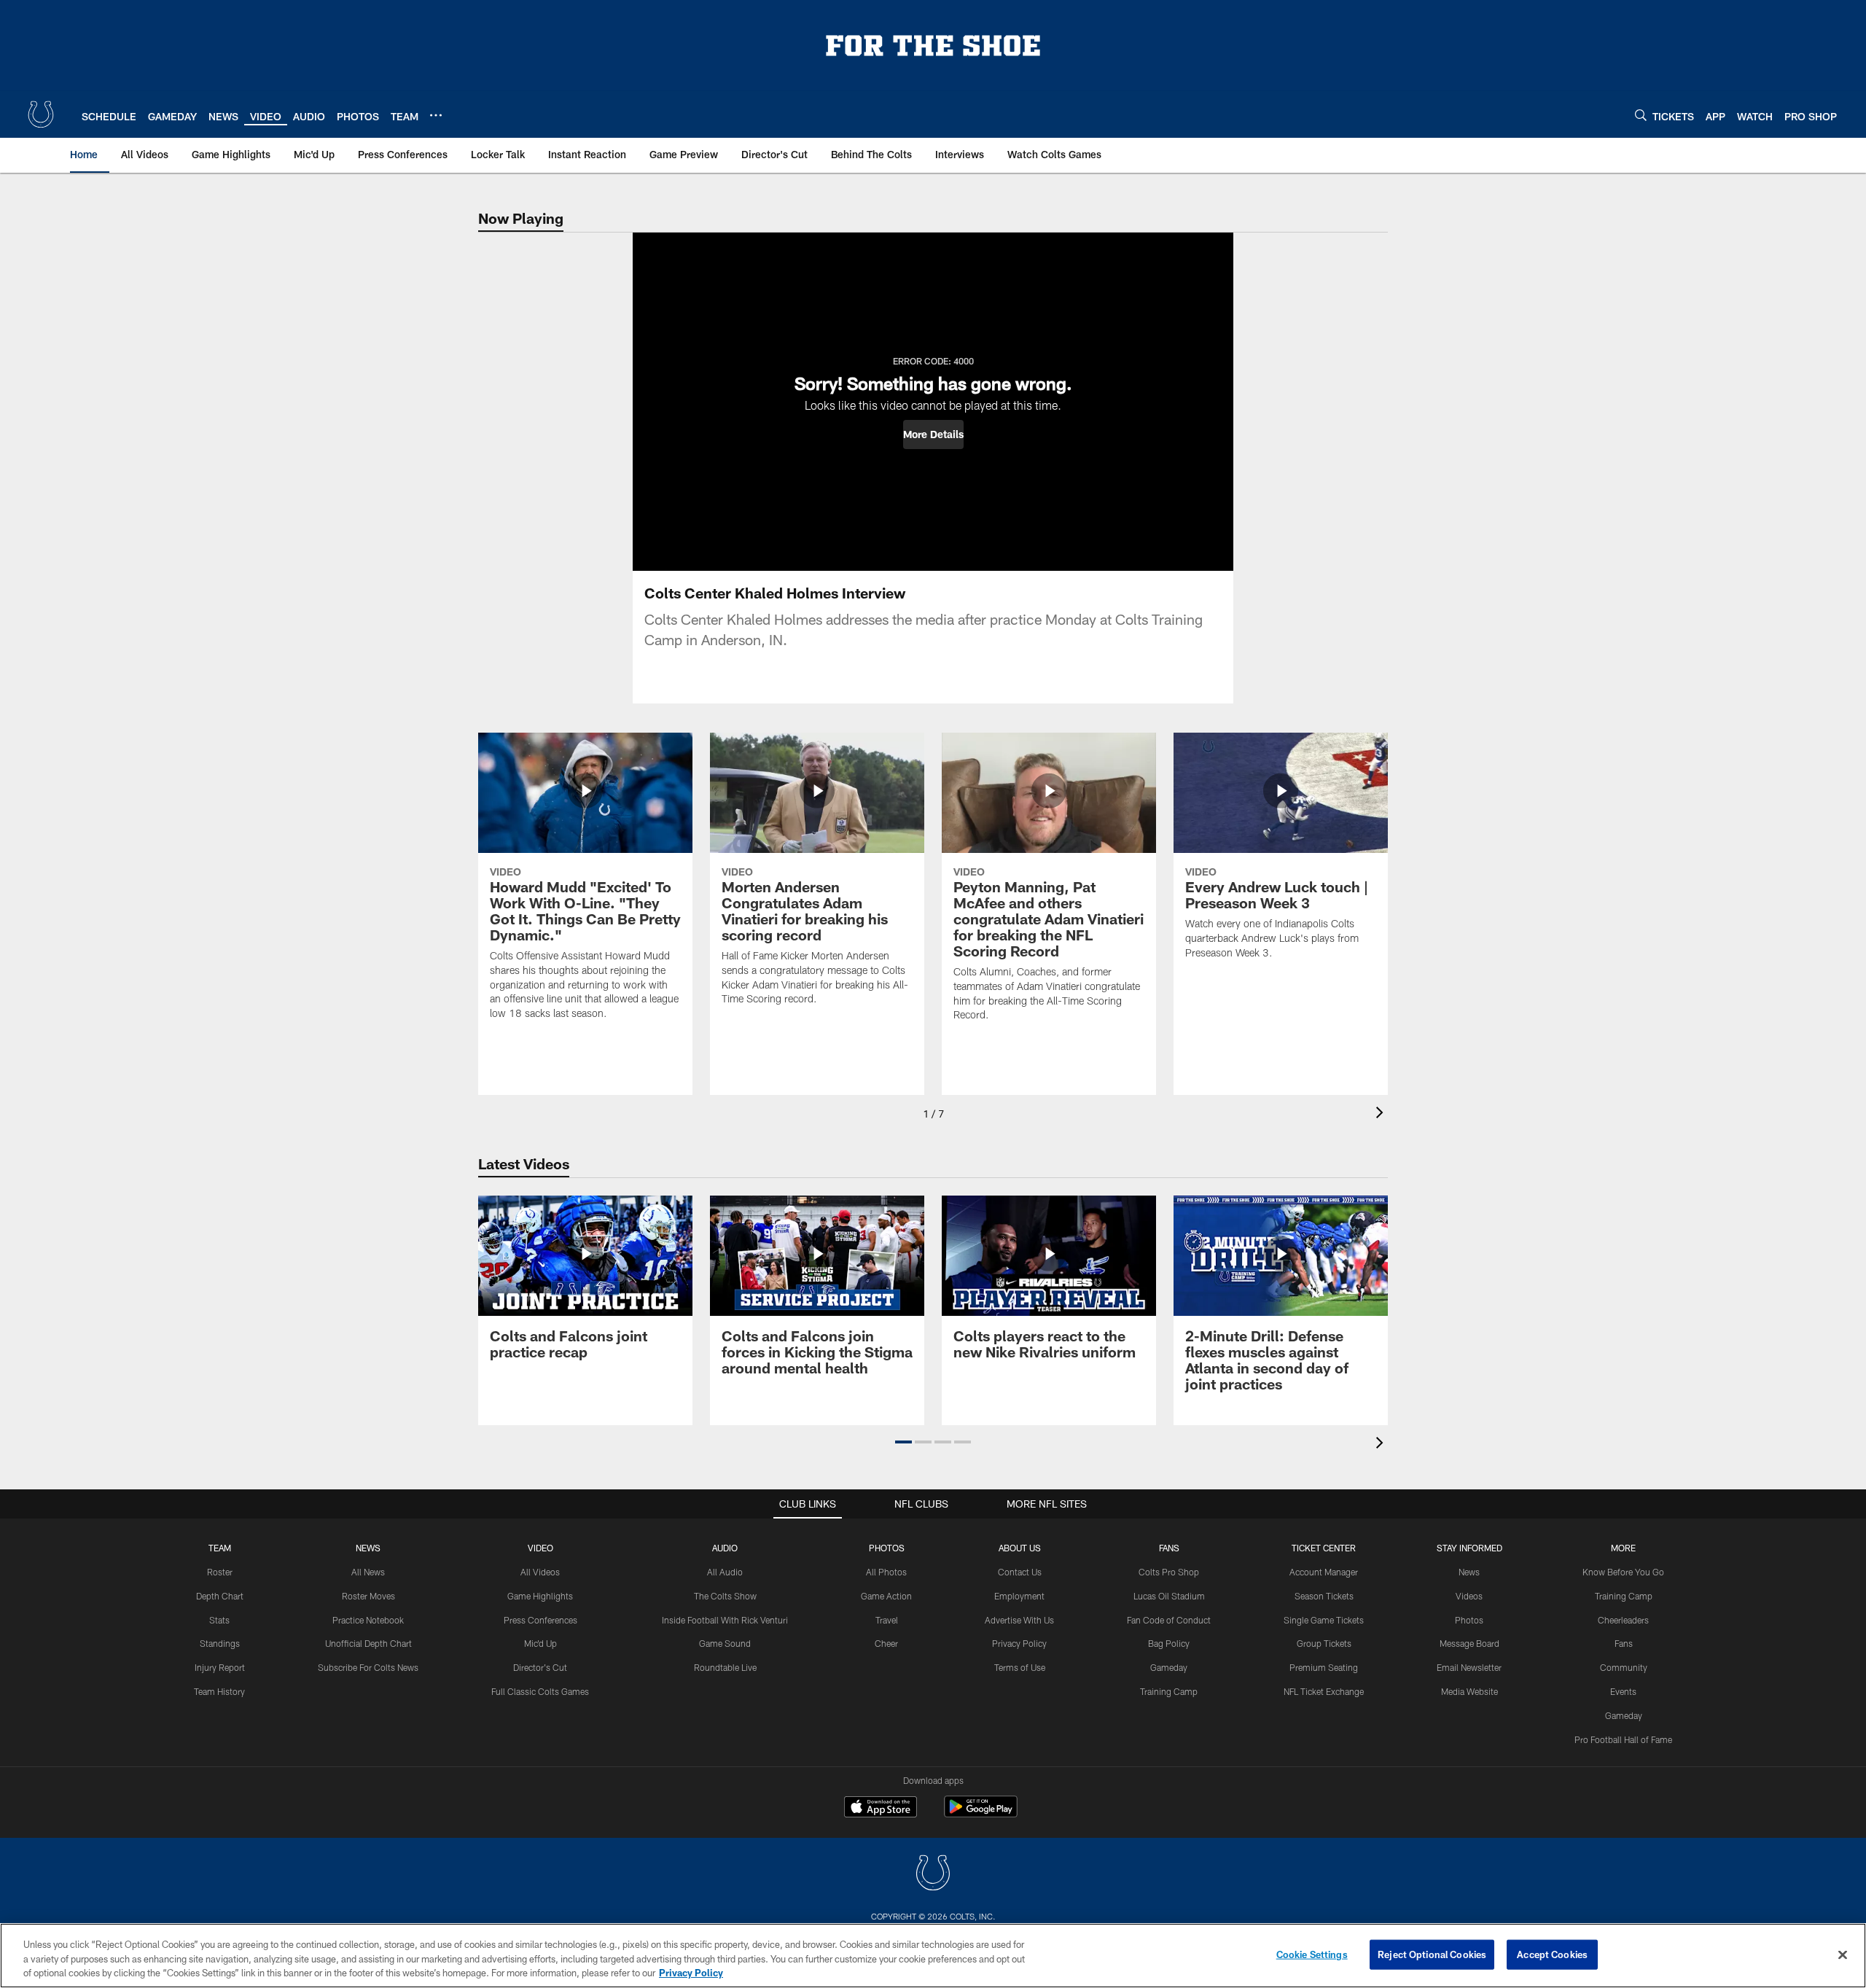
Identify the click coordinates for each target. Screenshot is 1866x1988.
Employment (1019, 1596)
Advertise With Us (1019, 1620)
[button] (933, 434)
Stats (219, 1620)
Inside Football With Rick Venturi (725, 1620)
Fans (1624, 1643)
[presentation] (1382, 1114)
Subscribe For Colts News (368, 1667)
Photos (887, 1548)
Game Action (886, 1596)
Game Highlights (540, 1596)
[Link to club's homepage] (41, 114)
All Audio (725, 1572)
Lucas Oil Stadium (1169, 1596)
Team (220, 1548)
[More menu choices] (436, 115)
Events (1623, 1691)
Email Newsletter (1469, 1667)
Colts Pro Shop (1169, 1572)
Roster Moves (368, 1596)
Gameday (1169, 1667)
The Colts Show (725, 1596)
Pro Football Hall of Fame (1623, 1739)
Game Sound (725, 1643)
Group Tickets (1324, 1643)
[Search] (1641, 115)
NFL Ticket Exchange (1324, 1691)
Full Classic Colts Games (540, 1691)
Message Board (1469, 1643)
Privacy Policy (1019, 1643)
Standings (220, 1643)
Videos (1469, 1596)
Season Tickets (1324, 1596)
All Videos (540, 1572)
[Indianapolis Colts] (933, 1875)
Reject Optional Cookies (1432, 1954)
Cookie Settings (1312, 1954)
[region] (933, 1956)
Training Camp (1169, 1691)
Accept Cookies (1552, 1954)
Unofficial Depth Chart (368, 1643)
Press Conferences (540, 1620)
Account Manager (1324, 1572)
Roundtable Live (725, 1667)
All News (368, 1572)
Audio (725, 1548)
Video (540, 1548)
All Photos (886, 1572)
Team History (219, 1691)
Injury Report (220, 1667)
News (368, 1548)
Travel (887, 1620)
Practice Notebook (368, 1620)
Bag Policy (1169, 1643)
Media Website (1469, 1691)
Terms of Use (1020, 1667)
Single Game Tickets (1324, 1620)
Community (1624, 1667)
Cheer (886, 1643)
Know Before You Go (1623, 1572)
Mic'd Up (540, 1643)
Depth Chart (220, 1596)
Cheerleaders (1623, 1620)
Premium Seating (1324, 1667)
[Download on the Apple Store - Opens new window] (881, 1809)
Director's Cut (540, 1667)
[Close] (1843, 1954)
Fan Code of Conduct (1169, 1620)
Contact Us (1020, 1572)
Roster (220, 1572)
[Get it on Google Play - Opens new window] (981, 1814)
